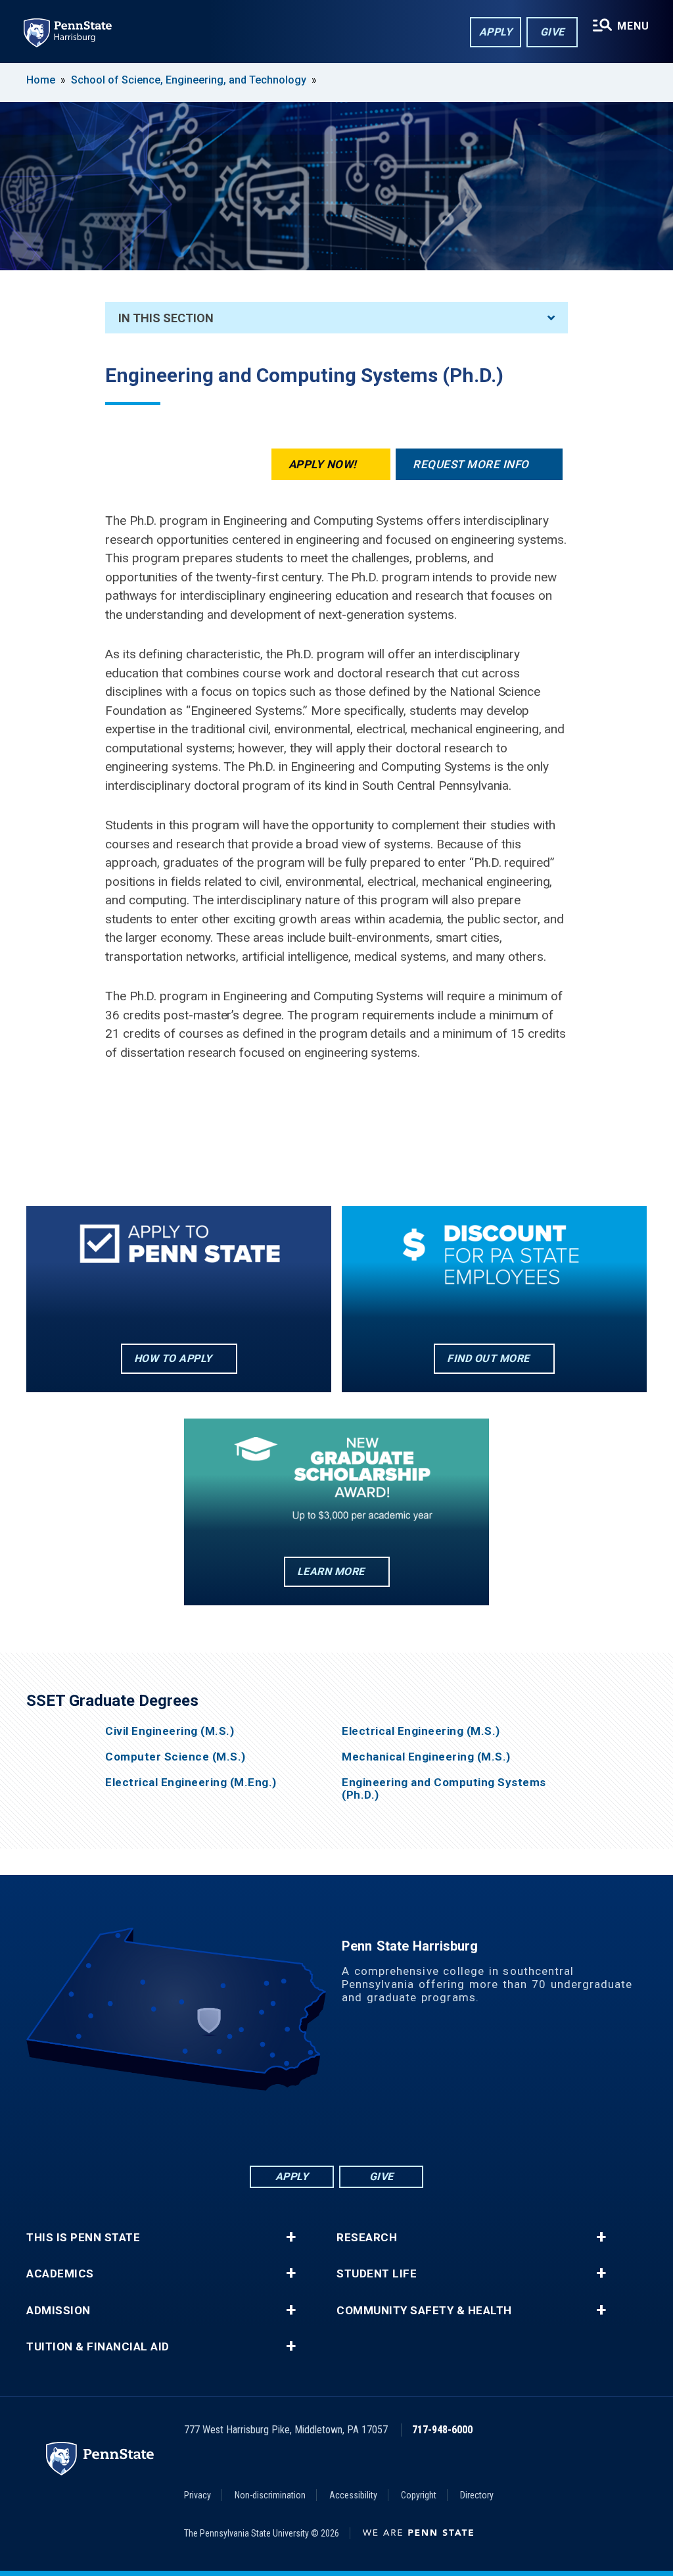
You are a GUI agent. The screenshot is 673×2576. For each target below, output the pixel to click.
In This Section (166, 318)
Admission (58, 2311)
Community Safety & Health (424, 2311)
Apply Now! (323, 464)
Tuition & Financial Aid (98, 2347)
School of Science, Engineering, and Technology (189, 80)
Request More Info (471, 464)
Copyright (419, 2495)
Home (41, 80)
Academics (60, 2274)
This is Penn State (83, 2238)
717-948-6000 (442, 2430)
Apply (496, 32)
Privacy (197, 2495)
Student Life (377, 2274)
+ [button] (291, 2237)
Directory (477, 2495)
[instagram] (405, 2127)
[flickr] (336, 2127)
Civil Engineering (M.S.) (170, 1731)
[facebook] (268, 2127)
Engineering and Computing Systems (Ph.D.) (444, 1789)
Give (552, 32)
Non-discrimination (270, 2495)
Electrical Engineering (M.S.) (421, 1731)
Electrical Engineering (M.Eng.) (191, 1783)
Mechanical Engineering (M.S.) (426, 1757)
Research (367, 2238)
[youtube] (371, 2127)
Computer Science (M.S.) (175, 1757)
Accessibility (353, 2495)
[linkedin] (302, 2127)
